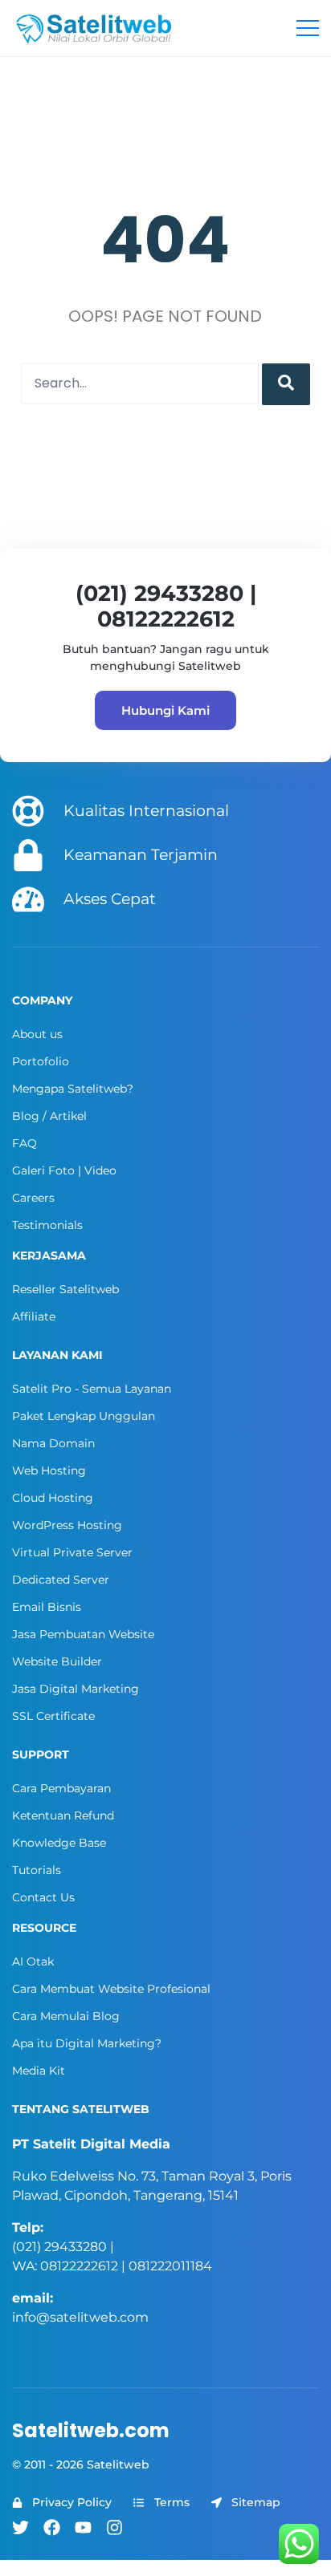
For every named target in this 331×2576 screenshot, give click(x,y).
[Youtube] (83, 2527)
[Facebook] (52, 2527)
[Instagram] (114, 2527)
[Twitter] (20, 2527)
